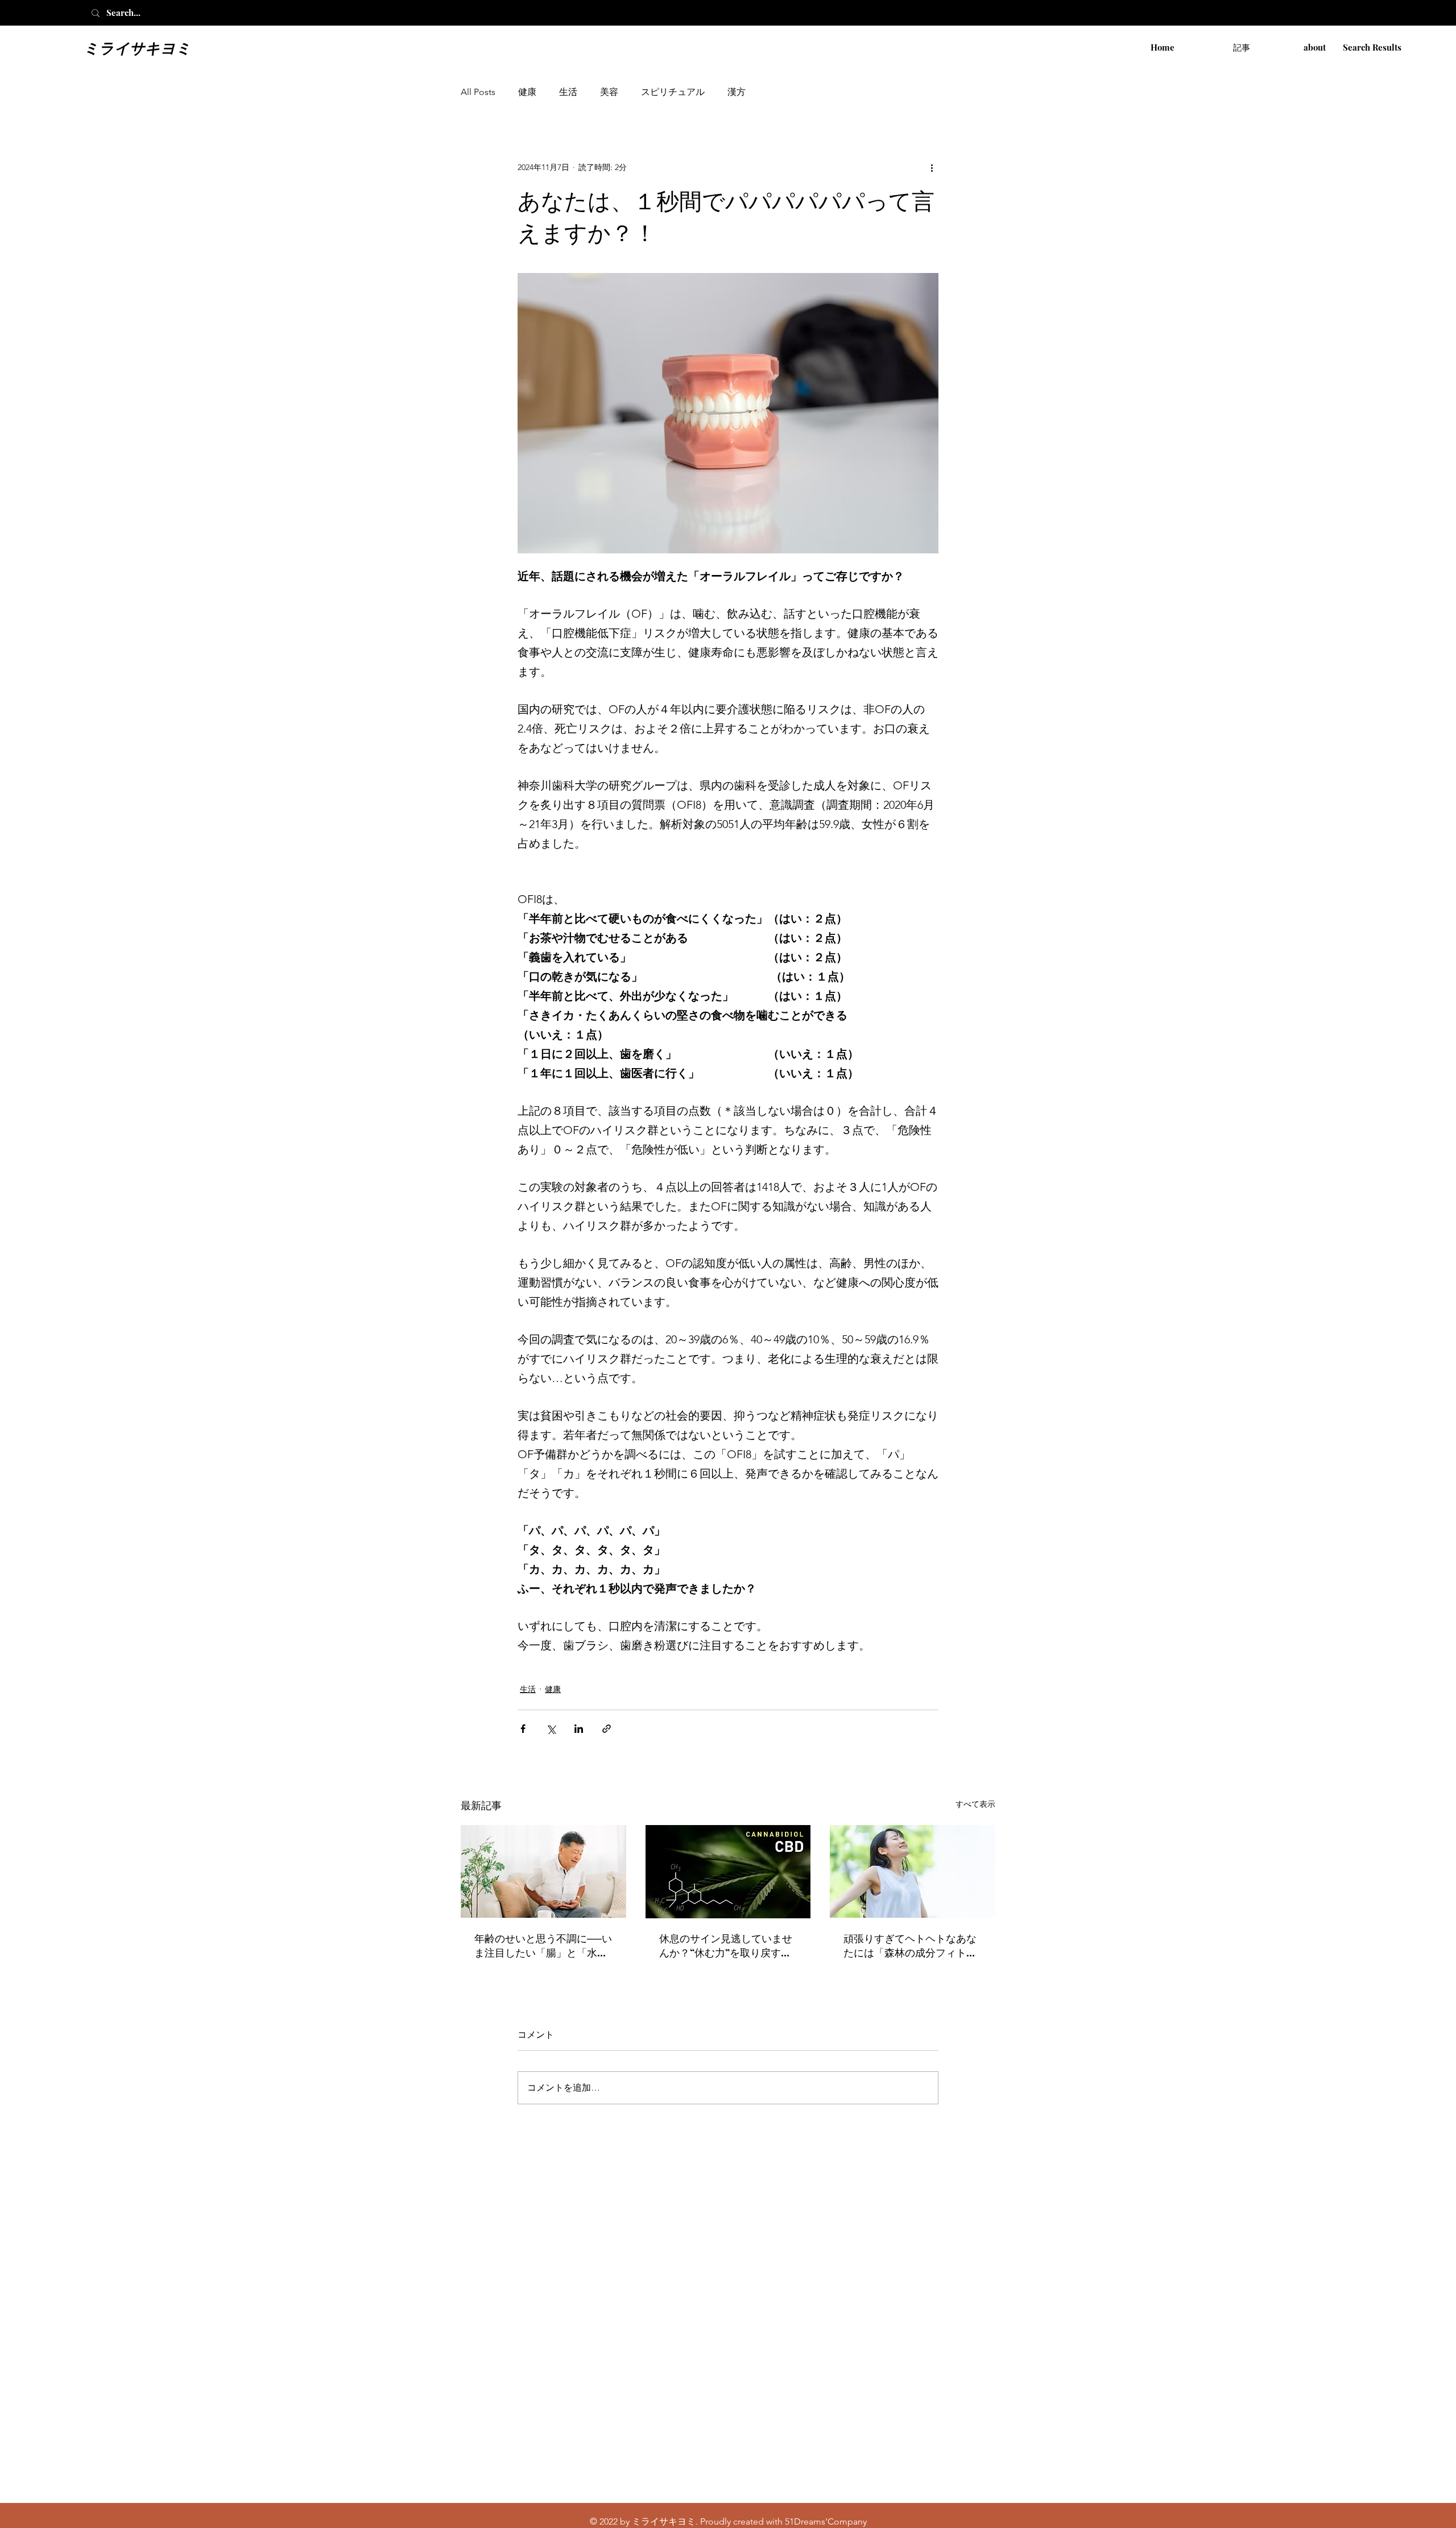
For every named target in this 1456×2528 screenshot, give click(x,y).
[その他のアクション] (932, 167)
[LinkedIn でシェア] (579, 1729)
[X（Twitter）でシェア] (551, 1729)
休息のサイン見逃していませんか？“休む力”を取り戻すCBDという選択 (726, 1946)
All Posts (478, 92)
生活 (568, 92)
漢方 (737, 92)
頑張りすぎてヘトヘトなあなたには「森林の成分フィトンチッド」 (910, 1946)
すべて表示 (975, 1804)
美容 (609, 92)
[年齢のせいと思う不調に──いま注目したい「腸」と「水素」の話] (543, 1871)
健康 (527, 92)
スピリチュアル (673, 92)
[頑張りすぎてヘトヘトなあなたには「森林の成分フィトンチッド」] (913, 1871)
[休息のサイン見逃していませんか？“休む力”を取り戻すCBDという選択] (728, 1872)
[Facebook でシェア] (523, 1729)
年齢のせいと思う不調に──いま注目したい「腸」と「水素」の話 (543, 1946)
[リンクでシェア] (607, 1729)
